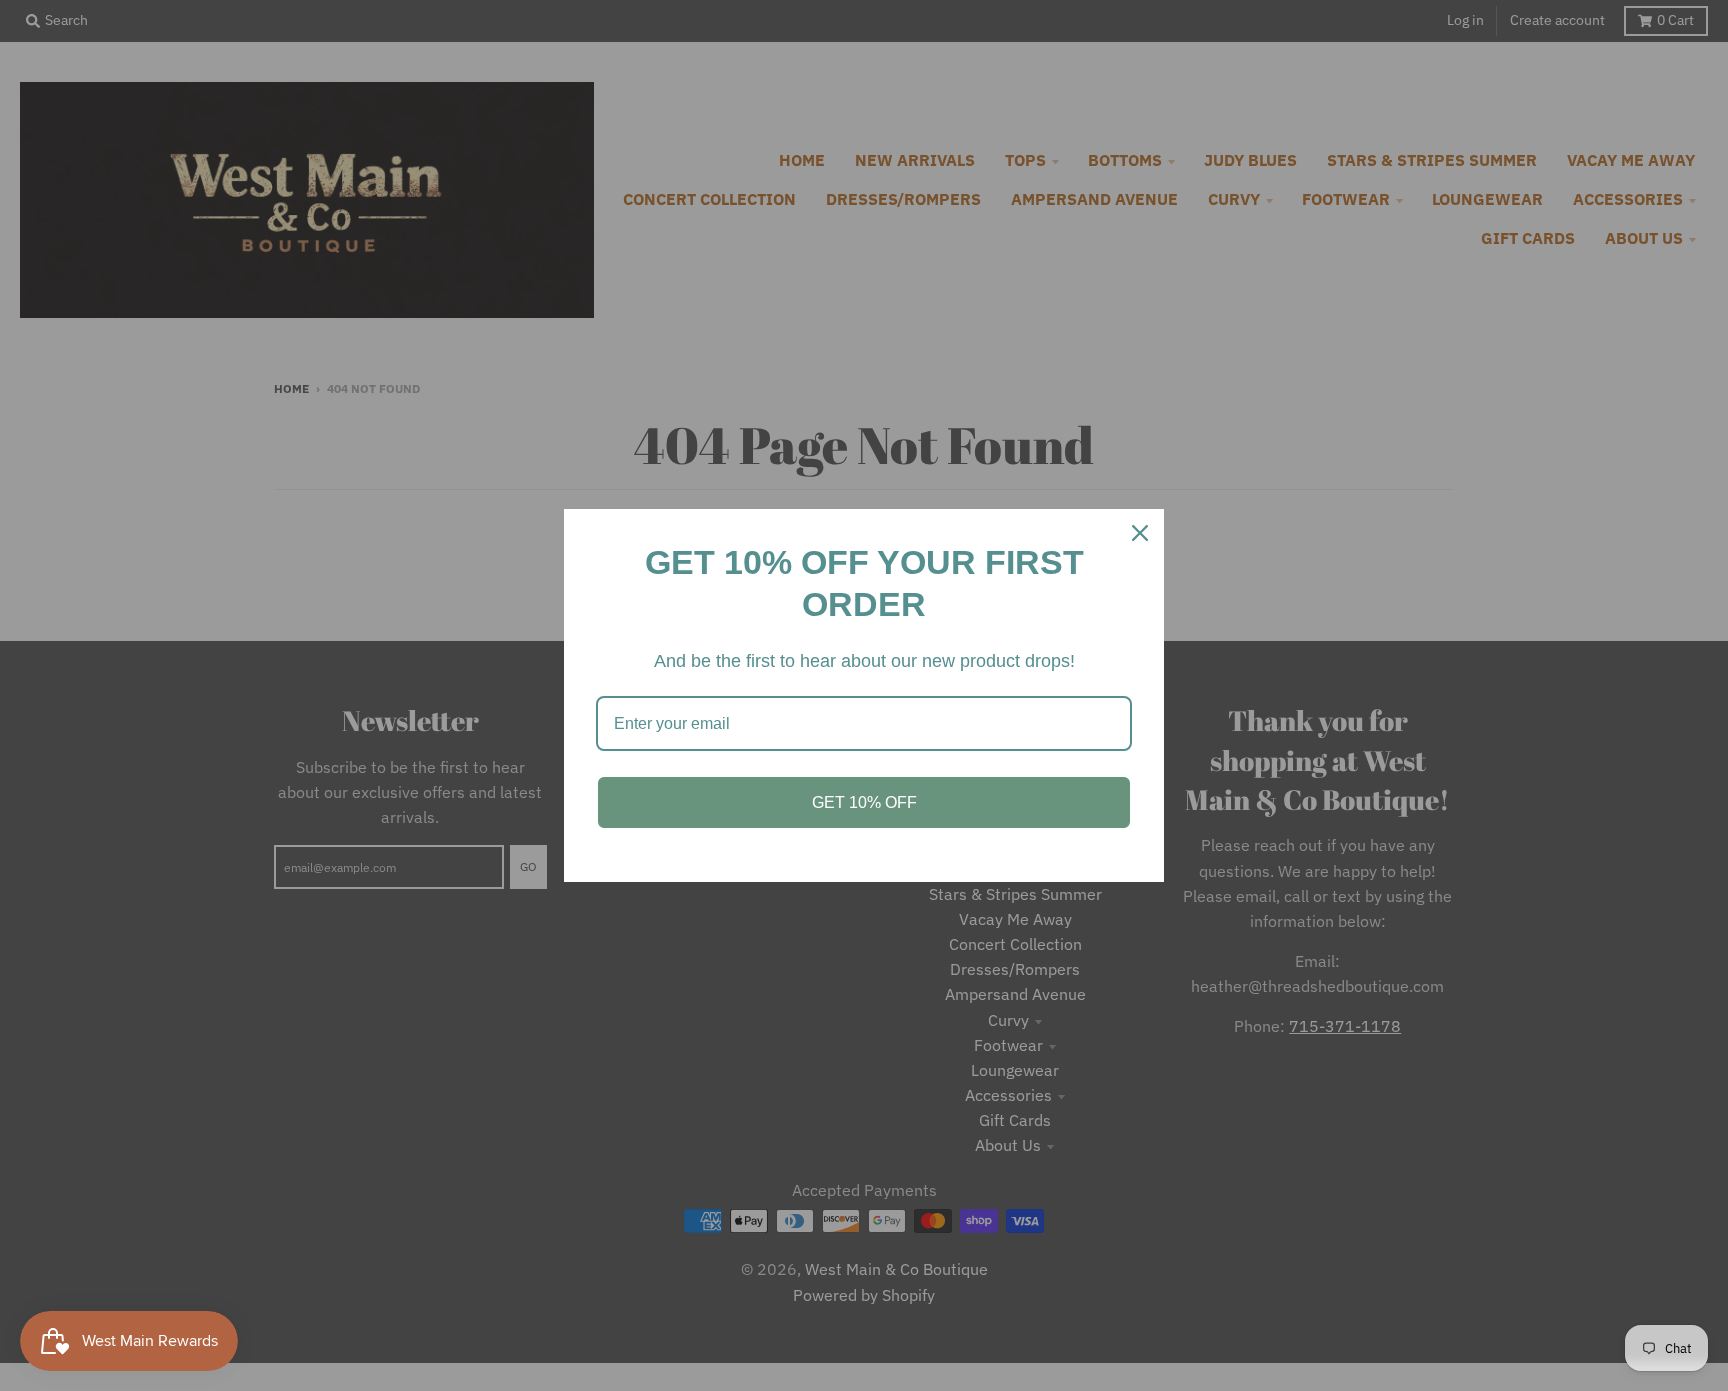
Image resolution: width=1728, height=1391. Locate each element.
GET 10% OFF (864, 802)
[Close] (1140, 533)
